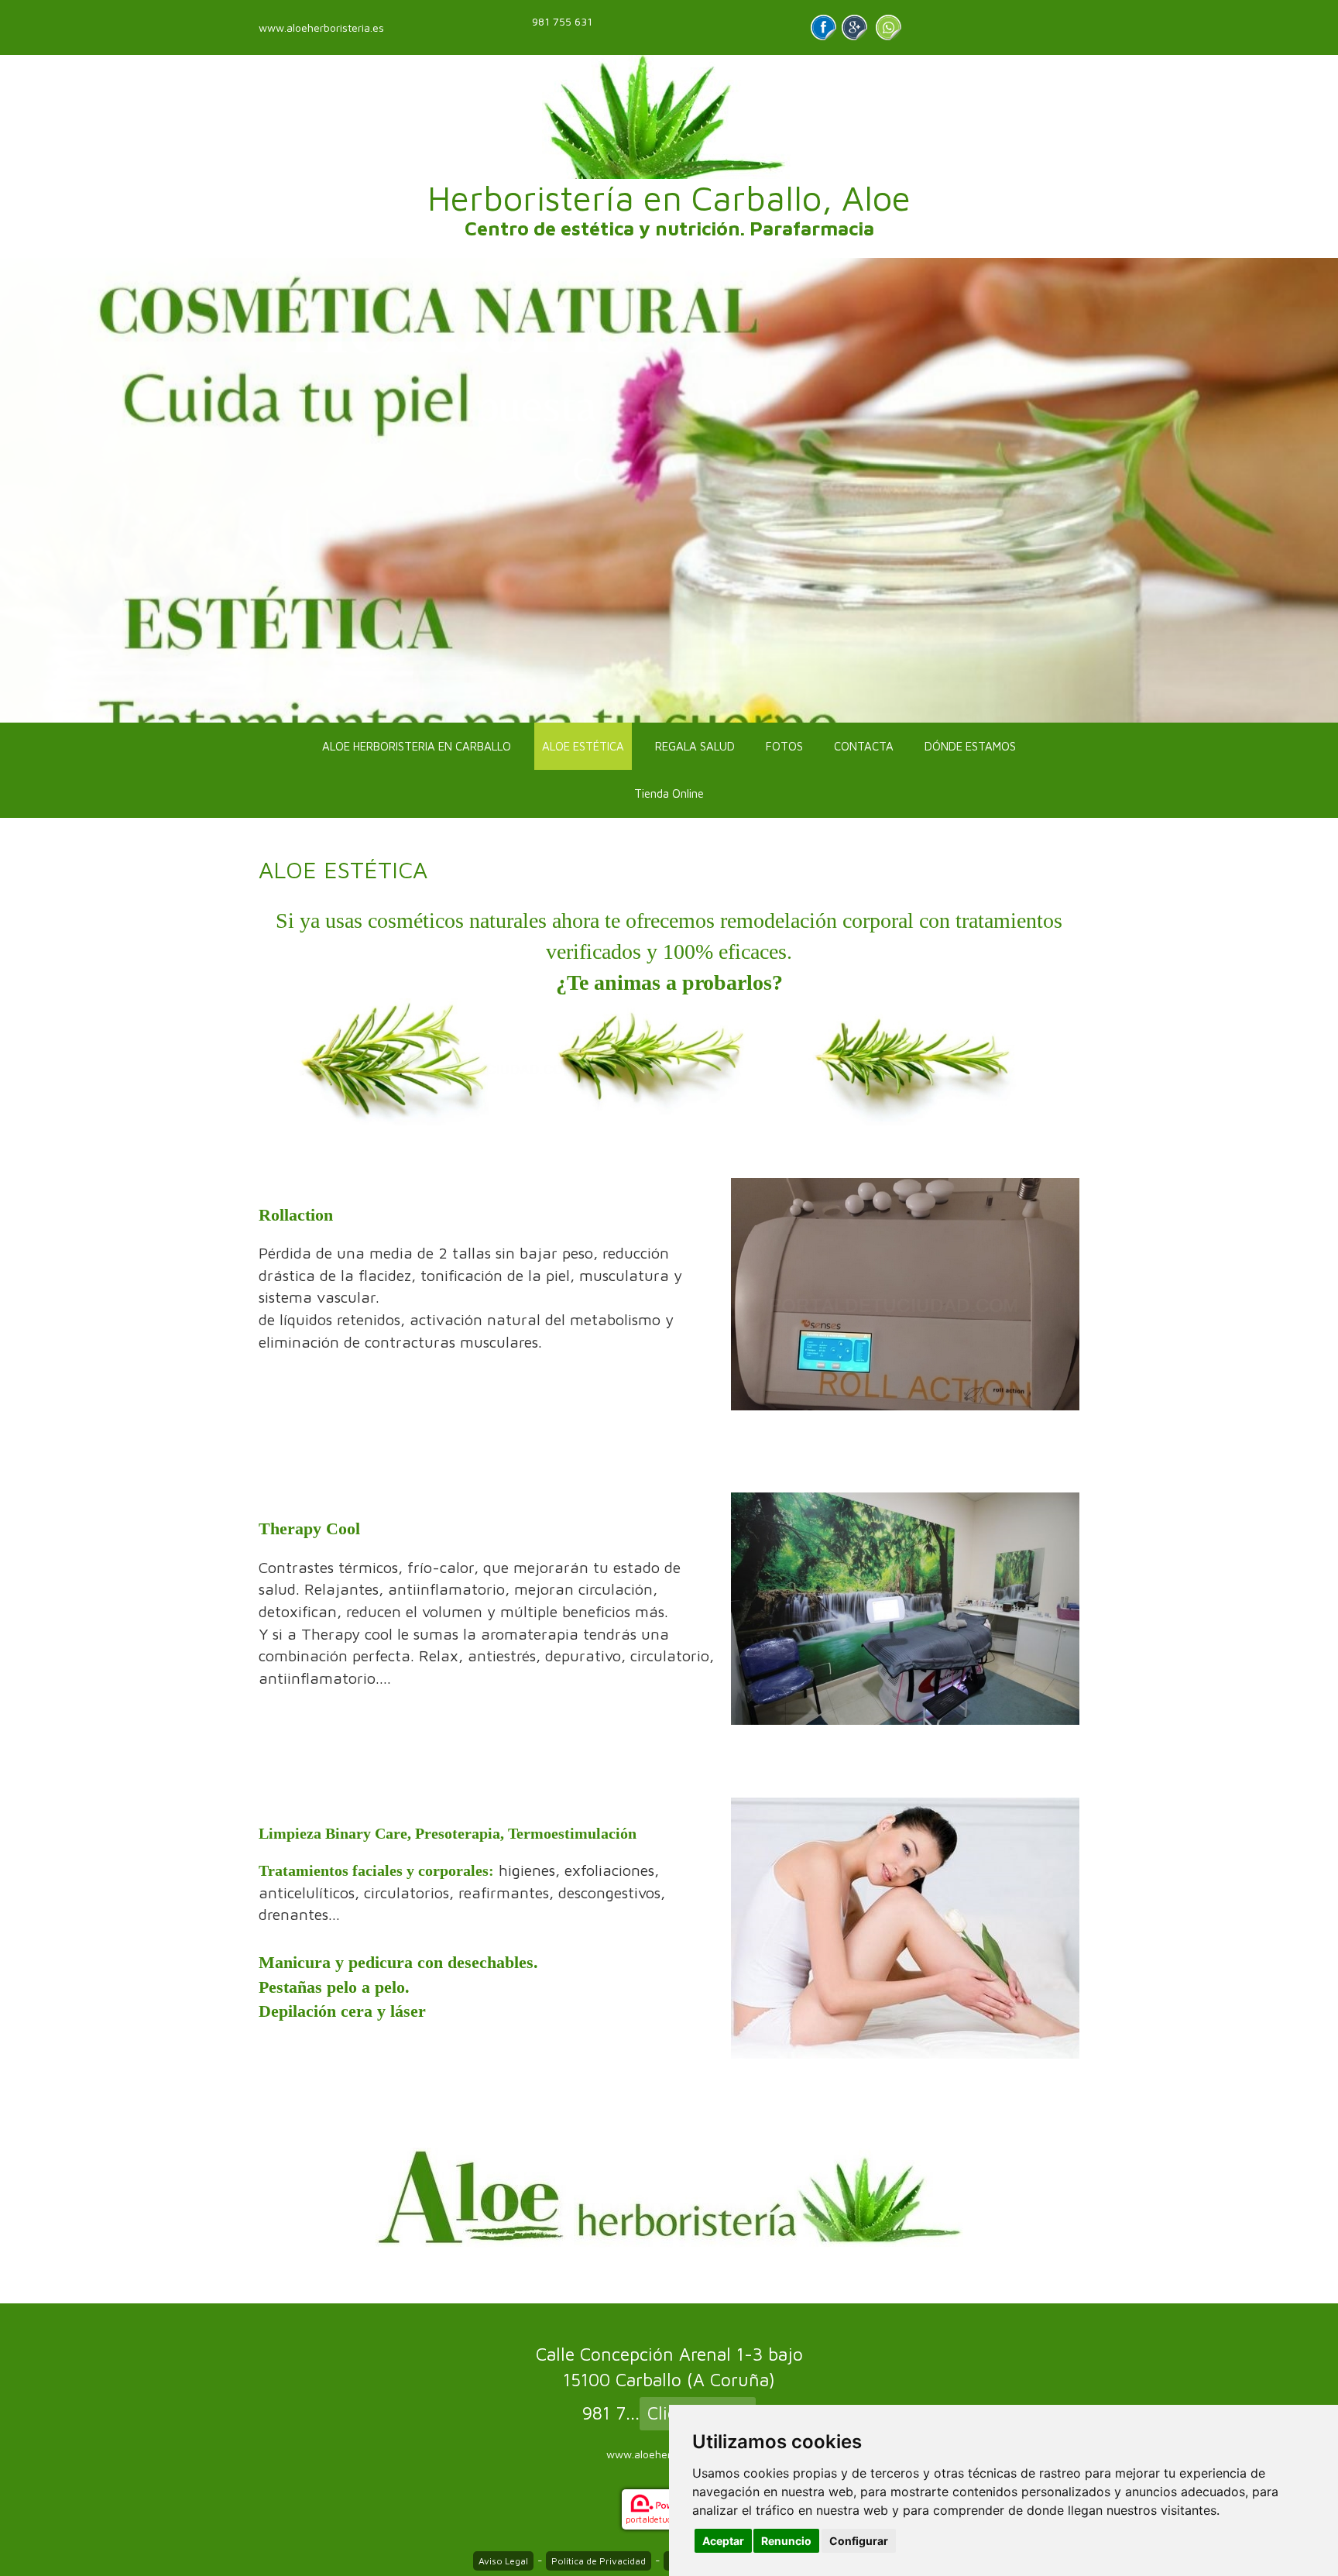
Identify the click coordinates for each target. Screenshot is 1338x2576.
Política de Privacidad (599, 2561)
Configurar (859, 2541)
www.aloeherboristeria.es (321, 27)
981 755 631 (562, 21)
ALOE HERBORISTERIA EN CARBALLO (417, 746)
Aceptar (723, 2541)
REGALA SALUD (695, 746)
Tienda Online (669, 793)
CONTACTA (864, 746)
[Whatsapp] (889, 27)
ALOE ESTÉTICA (583, 746)
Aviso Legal (503, 2561)
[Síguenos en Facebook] (823, 27)
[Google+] (854, 27)
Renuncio (786, 2541)
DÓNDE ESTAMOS (970, 746)
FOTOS (784, 746)
